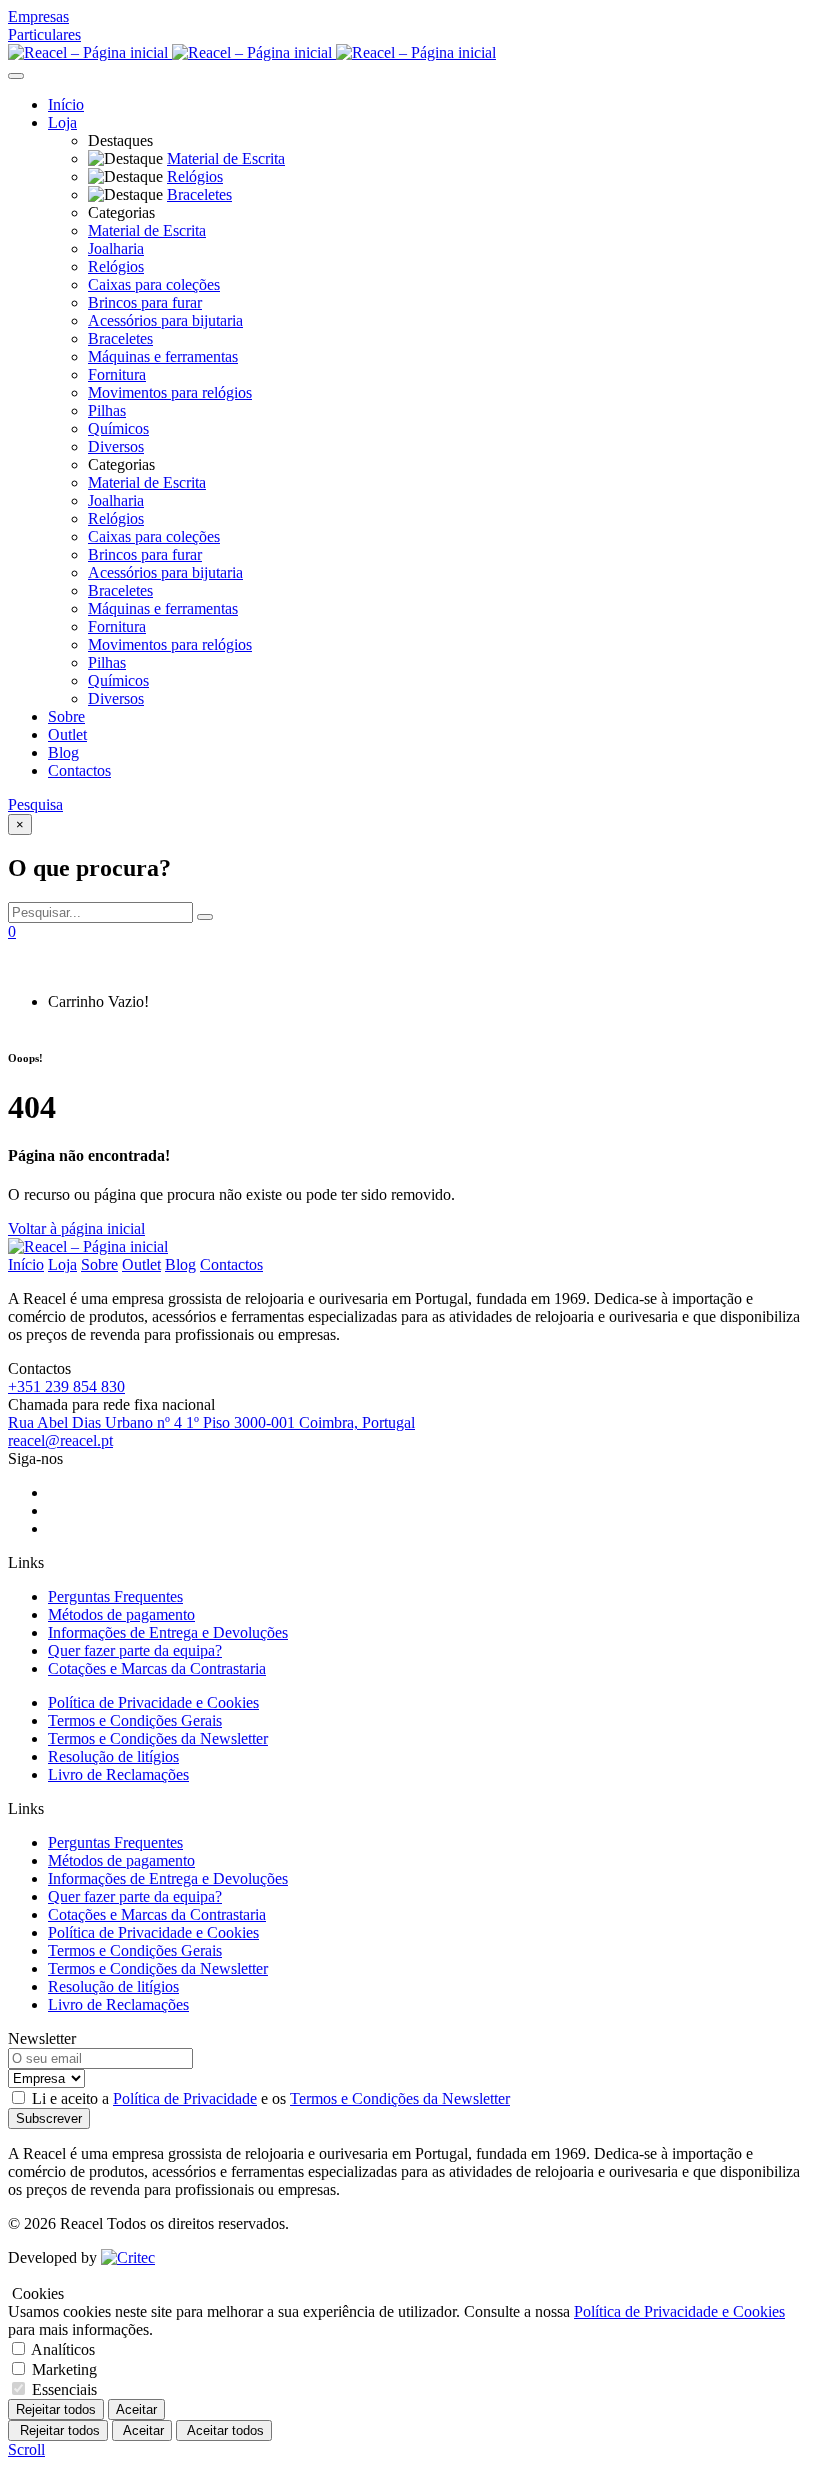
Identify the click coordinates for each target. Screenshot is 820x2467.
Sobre (66, 716)
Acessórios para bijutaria (165, 320)
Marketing (64, 2369)
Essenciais (64, 2389)
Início (66, 104)
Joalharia (116, 248)
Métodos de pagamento (121, 1614)
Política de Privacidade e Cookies (153, 1702)
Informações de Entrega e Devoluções (168, 1632)
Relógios (116, 266)
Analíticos (63, 2349)
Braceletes (120, 338)
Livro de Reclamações (118, 1774)
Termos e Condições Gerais (135, 1720)
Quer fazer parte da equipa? (135, 1650)
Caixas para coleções (154, 284)
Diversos (116, 446)
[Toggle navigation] (16, 76)
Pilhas (107, 410)
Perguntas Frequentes (115, 1596)
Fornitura (117, 374)
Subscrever (49, 2118)
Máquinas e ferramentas (163, 356)
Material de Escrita (147, 230)
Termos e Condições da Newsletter (158, 1738)
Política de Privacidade (185, 2098)
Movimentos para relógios (170, 392)
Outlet (67, 734)
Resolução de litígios (113, 1756)
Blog (63, 752)
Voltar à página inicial (76, 1228)
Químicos (118, 428)
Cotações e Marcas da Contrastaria (157, 1668)
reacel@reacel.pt (60, 1440)
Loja (62, 122)
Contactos (79, 770)
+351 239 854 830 (66, 1386)
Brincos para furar (145, 302)
